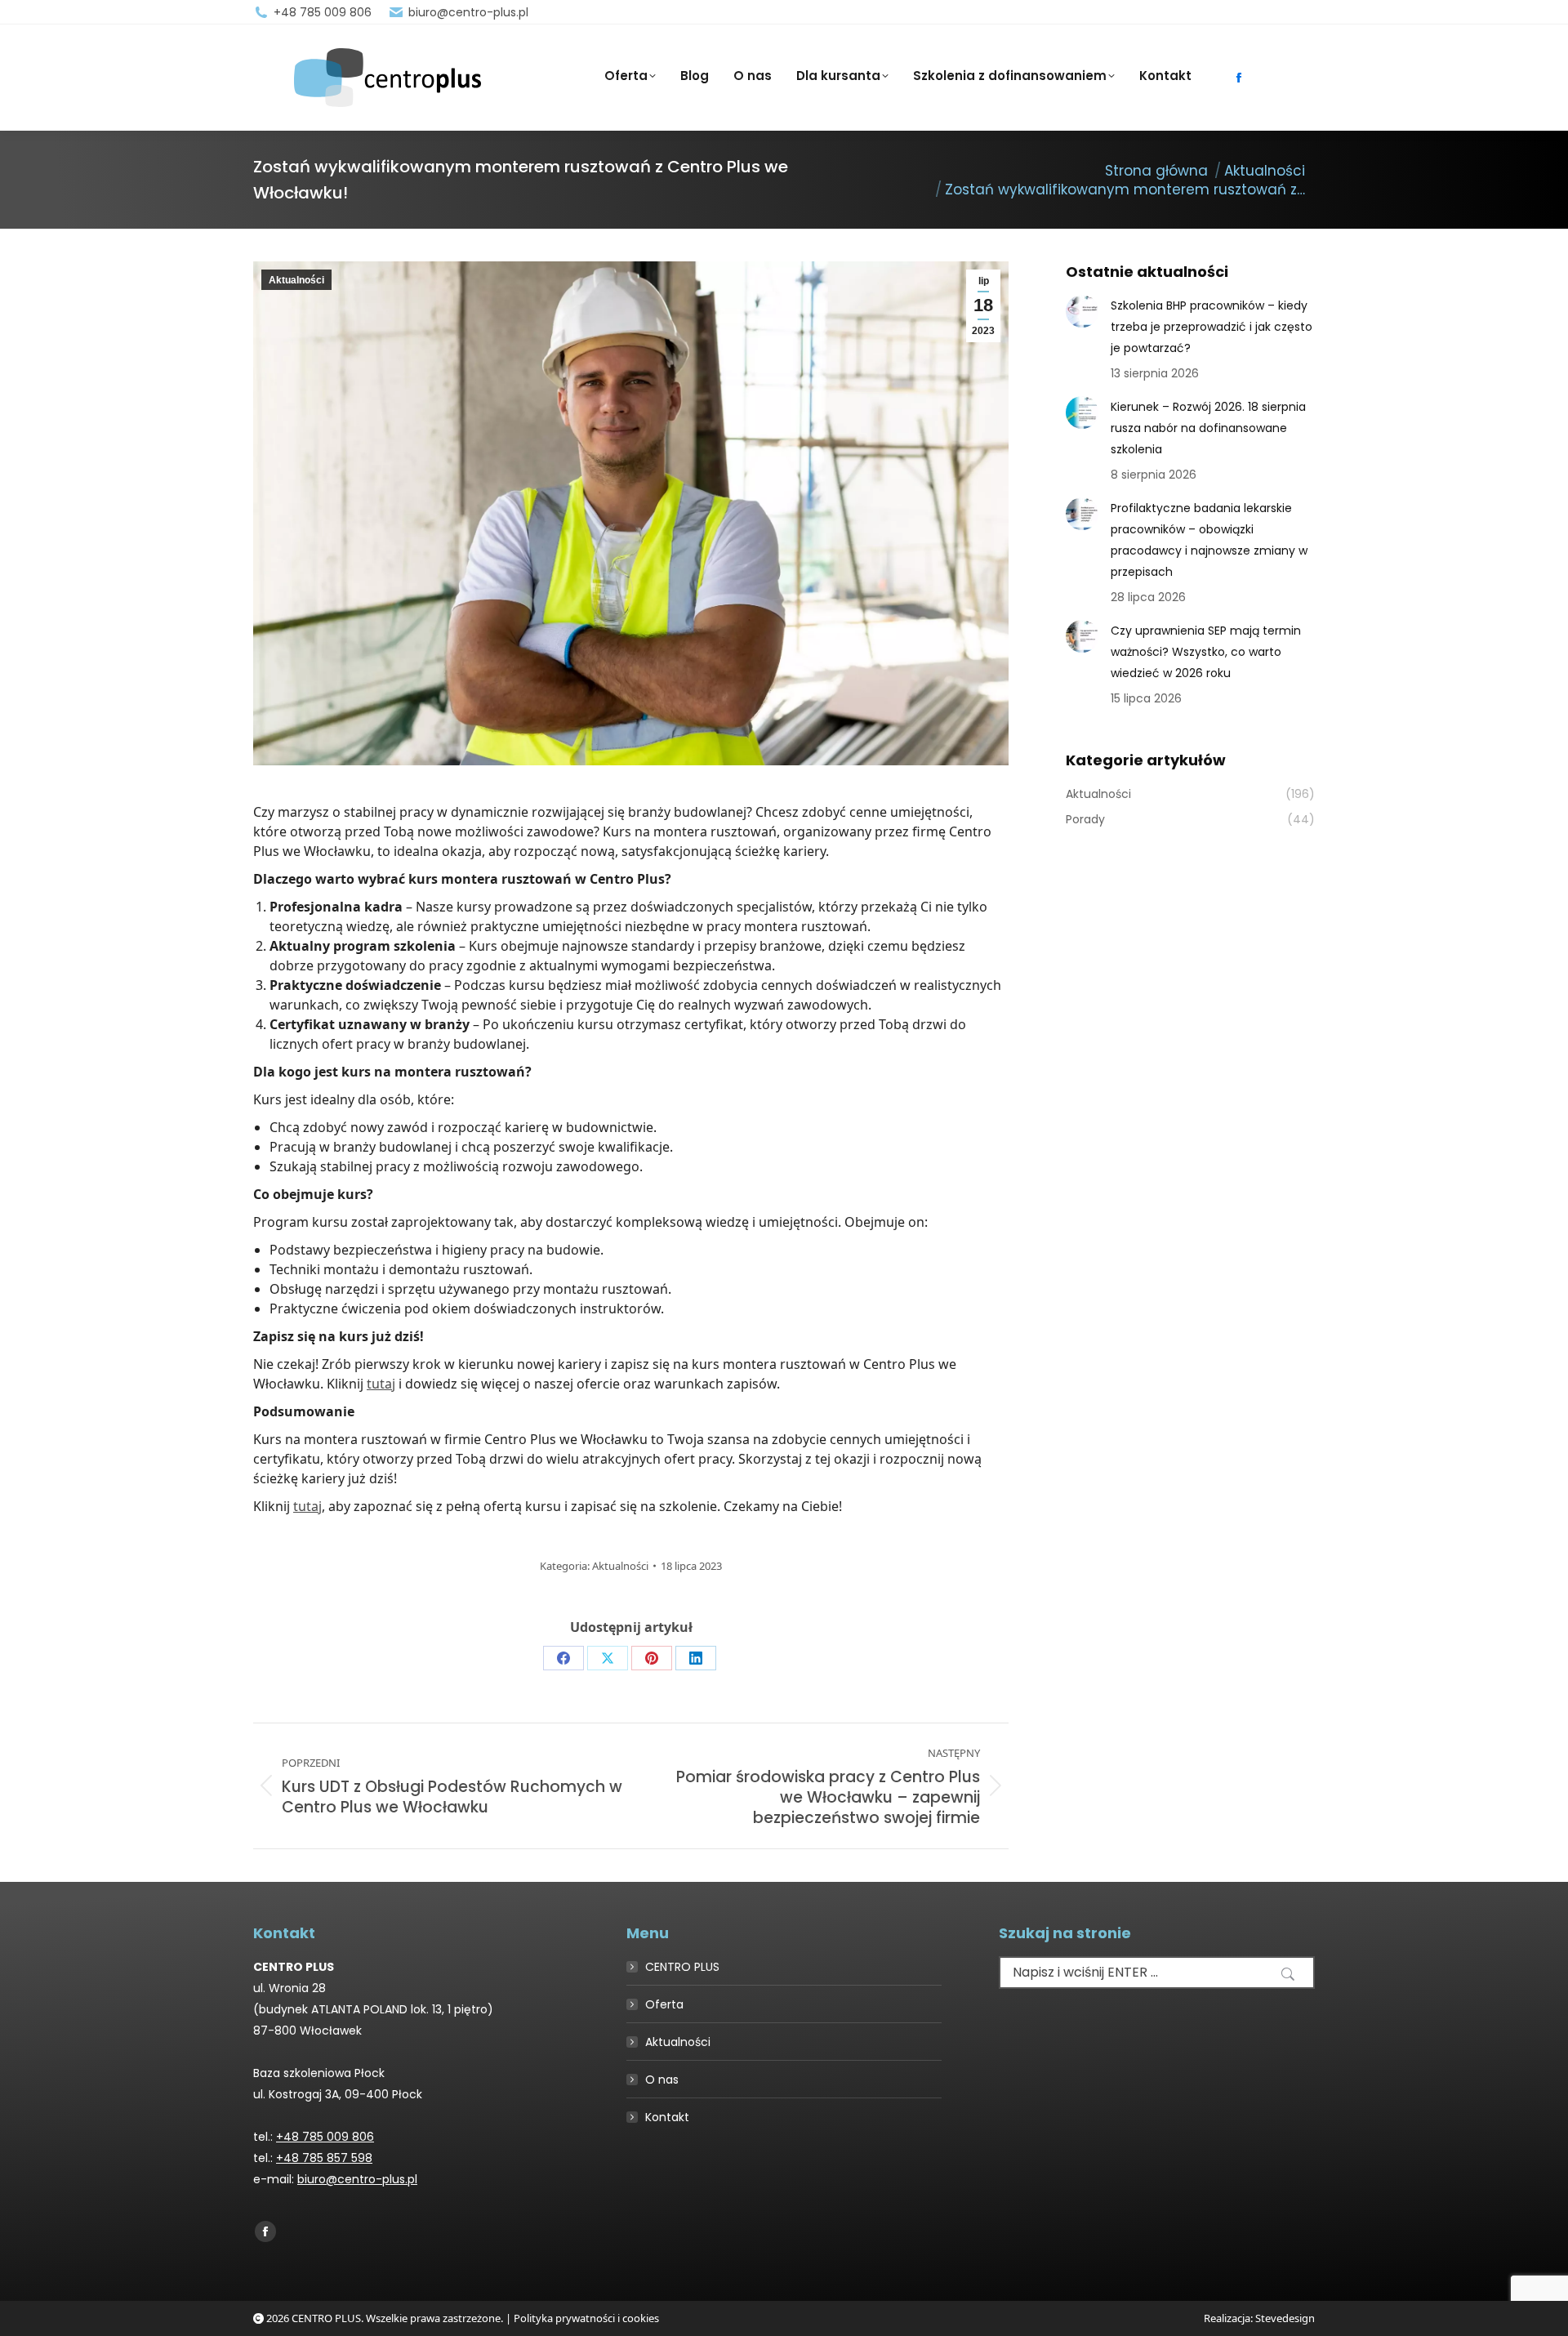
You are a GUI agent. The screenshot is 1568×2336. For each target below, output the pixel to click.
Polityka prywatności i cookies (586, 2318)
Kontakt (667, 2117)
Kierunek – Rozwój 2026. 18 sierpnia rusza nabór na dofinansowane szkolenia (1208, 428)
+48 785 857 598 (324, 2158)
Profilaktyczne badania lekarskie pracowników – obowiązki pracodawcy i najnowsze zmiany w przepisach (1209, 540)
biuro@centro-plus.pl (468, 12)
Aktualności (296, 280)
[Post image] (1082, 311)
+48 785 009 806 (323, 12)
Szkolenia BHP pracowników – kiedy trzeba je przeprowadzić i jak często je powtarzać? (1212, 327)
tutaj (381, 1384)
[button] (1288, 1974)
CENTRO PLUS (682, 1967)
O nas (662, 2080)
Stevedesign (1285, 2318)
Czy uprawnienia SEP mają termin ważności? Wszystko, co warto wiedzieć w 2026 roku (1206, 652)
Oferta (664, 2004)
